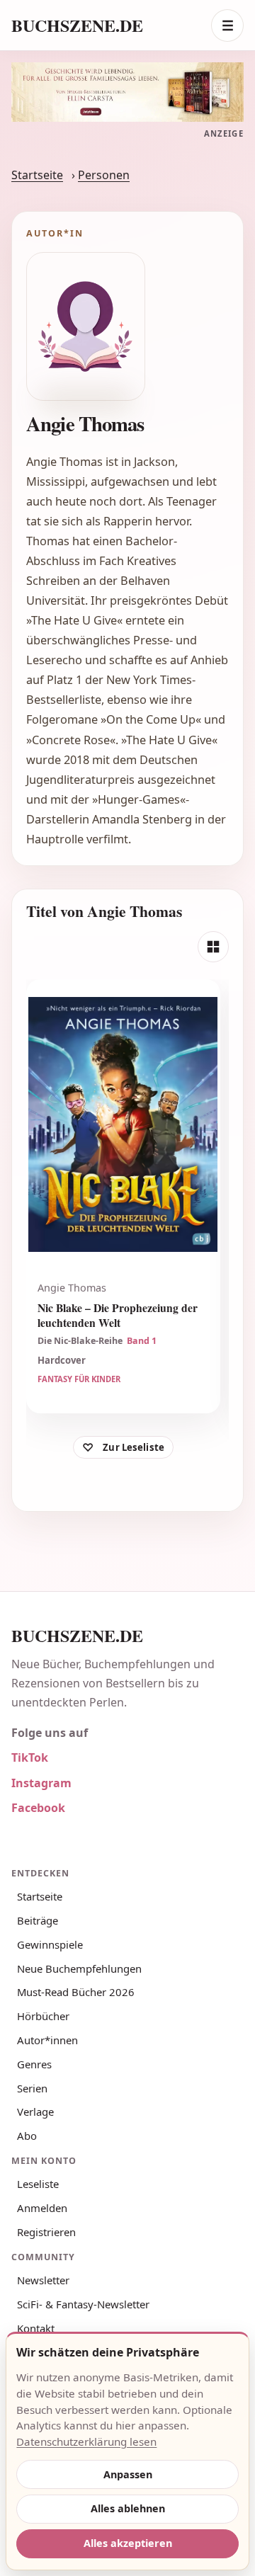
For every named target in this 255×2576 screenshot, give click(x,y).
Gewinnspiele (50, 1944)
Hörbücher (43, 2016)
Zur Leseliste (134, 1447)
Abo (27, 2136)
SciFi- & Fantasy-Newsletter (83, 2304)
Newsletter (43, 2280)
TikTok (30, 1757)
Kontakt (36, 2328)
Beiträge (38, 1920)
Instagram (41, 1783)
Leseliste (38, 2184)
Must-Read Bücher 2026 (76, 1992)
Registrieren (46, 2232)
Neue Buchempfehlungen (79, 1968)
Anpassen (128, 2474)
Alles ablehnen (128, 2508)
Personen (104, 175)
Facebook (38, 1808)
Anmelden (42, 2208)
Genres (34, 2064)
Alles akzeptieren (128, 2543)
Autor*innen (47, 2040)
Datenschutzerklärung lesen (86, 2441)
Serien (32, 2088)
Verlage (35, 2111)
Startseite (37, 175)
